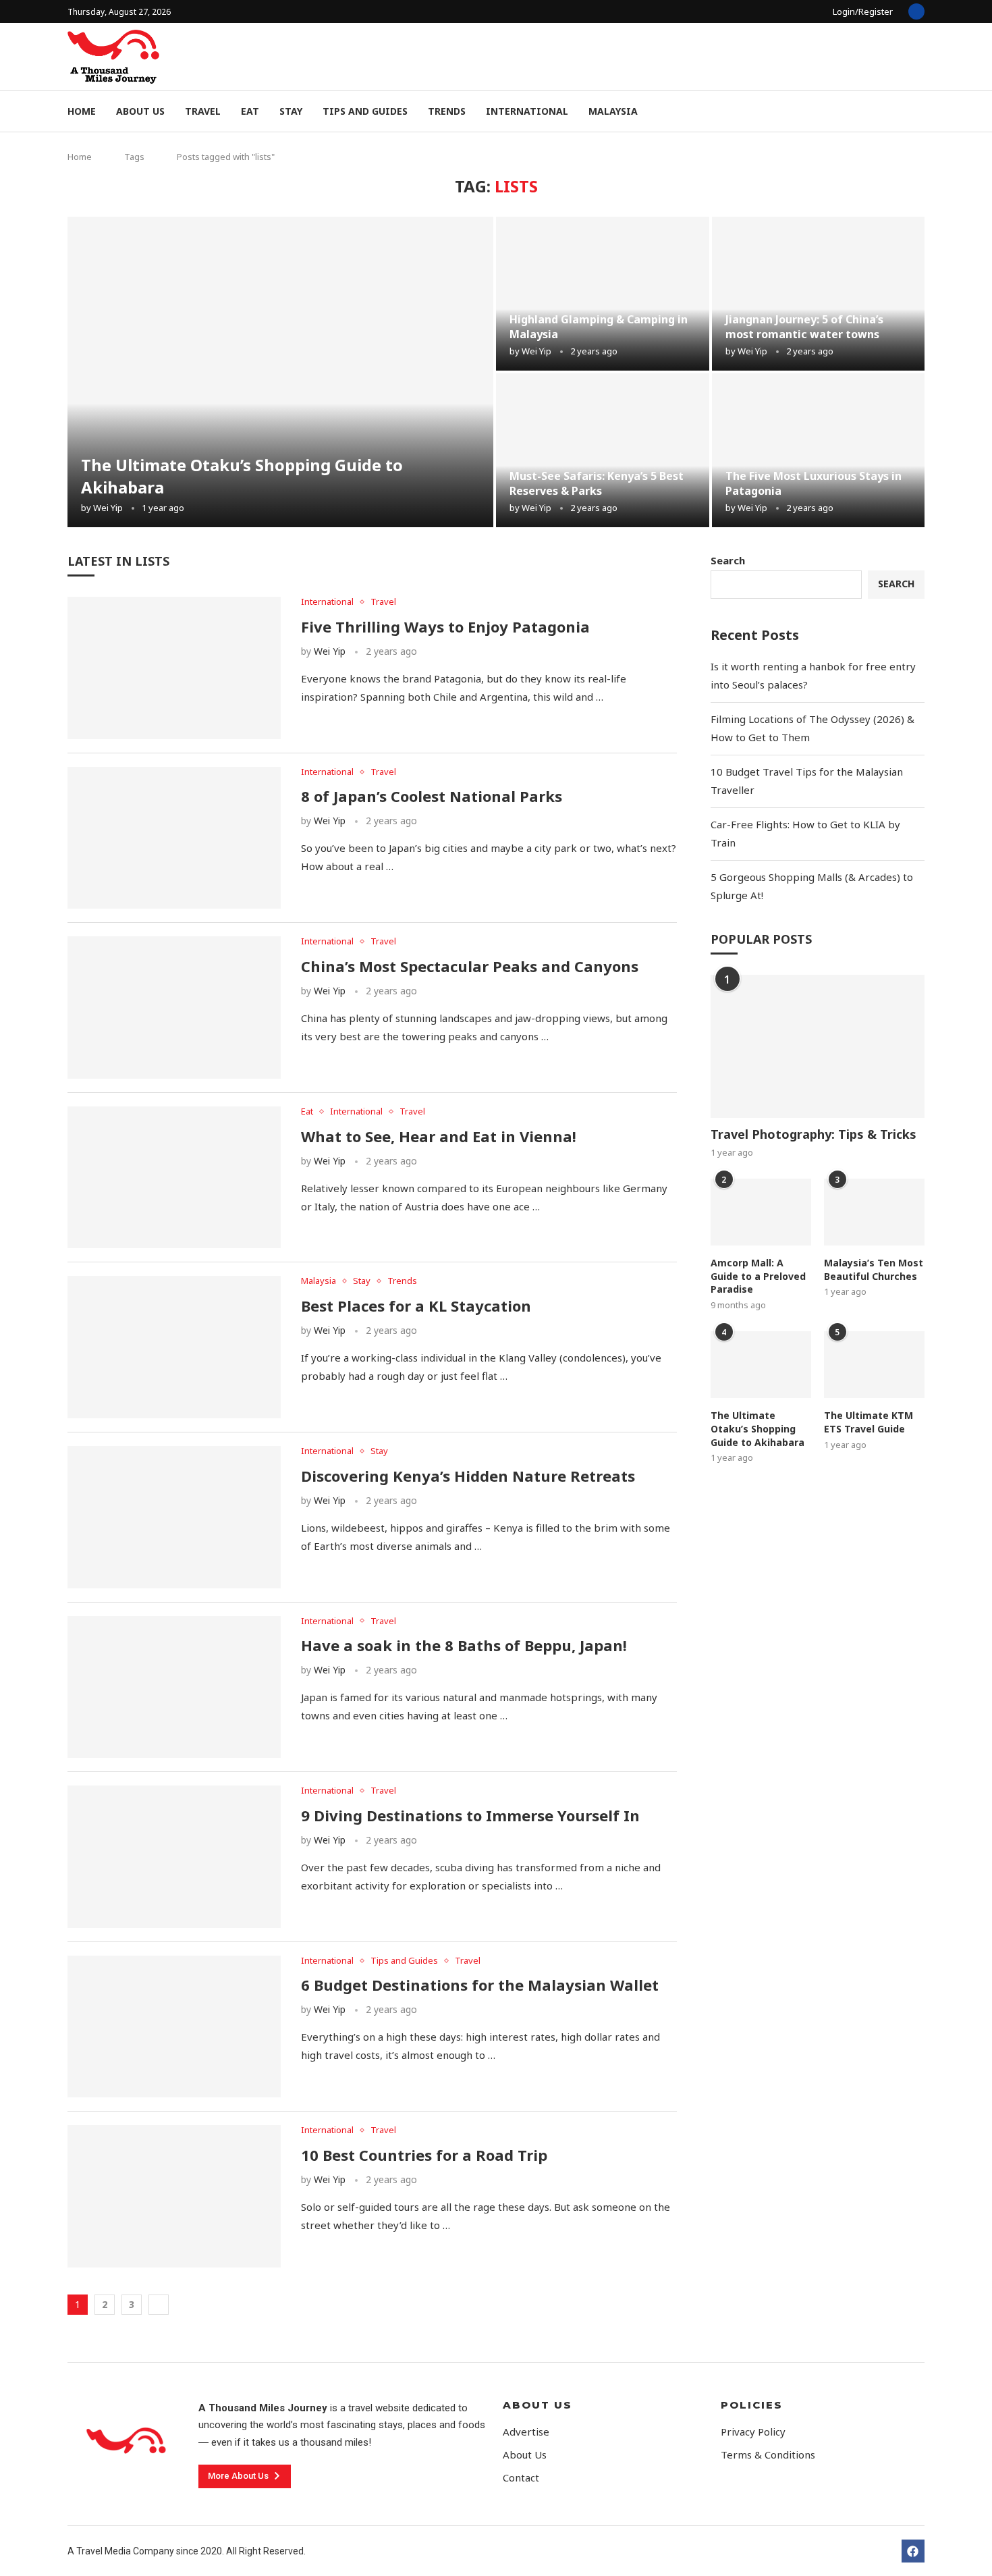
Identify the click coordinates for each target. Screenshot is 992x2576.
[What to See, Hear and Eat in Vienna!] (174, 1178)
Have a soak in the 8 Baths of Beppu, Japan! (464, 1645)
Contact (521, 2478)
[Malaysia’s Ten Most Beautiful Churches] (874, 1212)
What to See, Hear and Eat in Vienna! (439, 1136)
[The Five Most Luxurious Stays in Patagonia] (819, 450)
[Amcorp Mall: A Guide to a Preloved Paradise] (761, 1212)
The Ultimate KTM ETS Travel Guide (869, 1422)
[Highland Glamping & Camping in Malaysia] (603, 294)
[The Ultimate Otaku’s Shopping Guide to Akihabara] (280, 372)
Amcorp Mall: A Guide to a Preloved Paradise (758, 1276)
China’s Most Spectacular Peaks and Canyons (470, 966)
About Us (140, 111)
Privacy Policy (753, 2432)
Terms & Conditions (768, 2455)
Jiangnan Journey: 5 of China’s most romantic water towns (804, 327)
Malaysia (613, 111)
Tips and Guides (365, 111)
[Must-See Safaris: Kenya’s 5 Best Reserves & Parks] (603, 450)
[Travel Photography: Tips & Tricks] (818, 1046)
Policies (752, 2405)
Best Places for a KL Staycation (416, 1306)
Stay (291, 111)
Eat (250, 111)
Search (728, 560)
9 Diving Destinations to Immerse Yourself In (470, 1815)
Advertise (526, 2432)
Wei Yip (108, 508)
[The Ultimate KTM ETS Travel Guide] (874, 1365)
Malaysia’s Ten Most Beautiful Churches (874, 1269)
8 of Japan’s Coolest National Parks (432, 796)
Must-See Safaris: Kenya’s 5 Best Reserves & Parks (597, 483)
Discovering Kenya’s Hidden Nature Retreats (468, 1476)
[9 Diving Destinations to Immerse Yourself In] (174, 1857)
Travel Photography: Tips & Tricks (814, 1134)
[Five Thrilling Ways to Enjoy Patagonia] (174, 668)
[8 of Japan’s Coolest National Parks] (174, 838)
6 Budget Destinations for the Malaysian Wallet (480, 1985)
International (527, 111)
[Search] (918, 112)
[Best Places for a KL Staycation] (174, 1347)
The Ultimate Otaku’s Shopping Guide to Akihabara (757, 1428)
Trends (447, 111)
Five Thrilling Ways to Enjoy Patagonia (445, 626)
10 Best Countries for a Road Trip (424, 2155)
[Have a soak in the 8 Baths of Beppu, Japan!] (174, 1687)
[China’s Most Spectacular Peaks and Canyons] (174, 1008)
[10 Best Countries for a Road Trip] (174, 2196)
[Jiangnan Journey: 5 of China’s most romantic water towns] (819, 294)
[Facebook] (916, 11)
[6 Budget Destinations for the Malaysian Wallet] (174, 2027)
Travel (203, 111)
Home (82, 111)
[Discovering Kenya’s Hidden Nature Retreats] (174, 1517)
